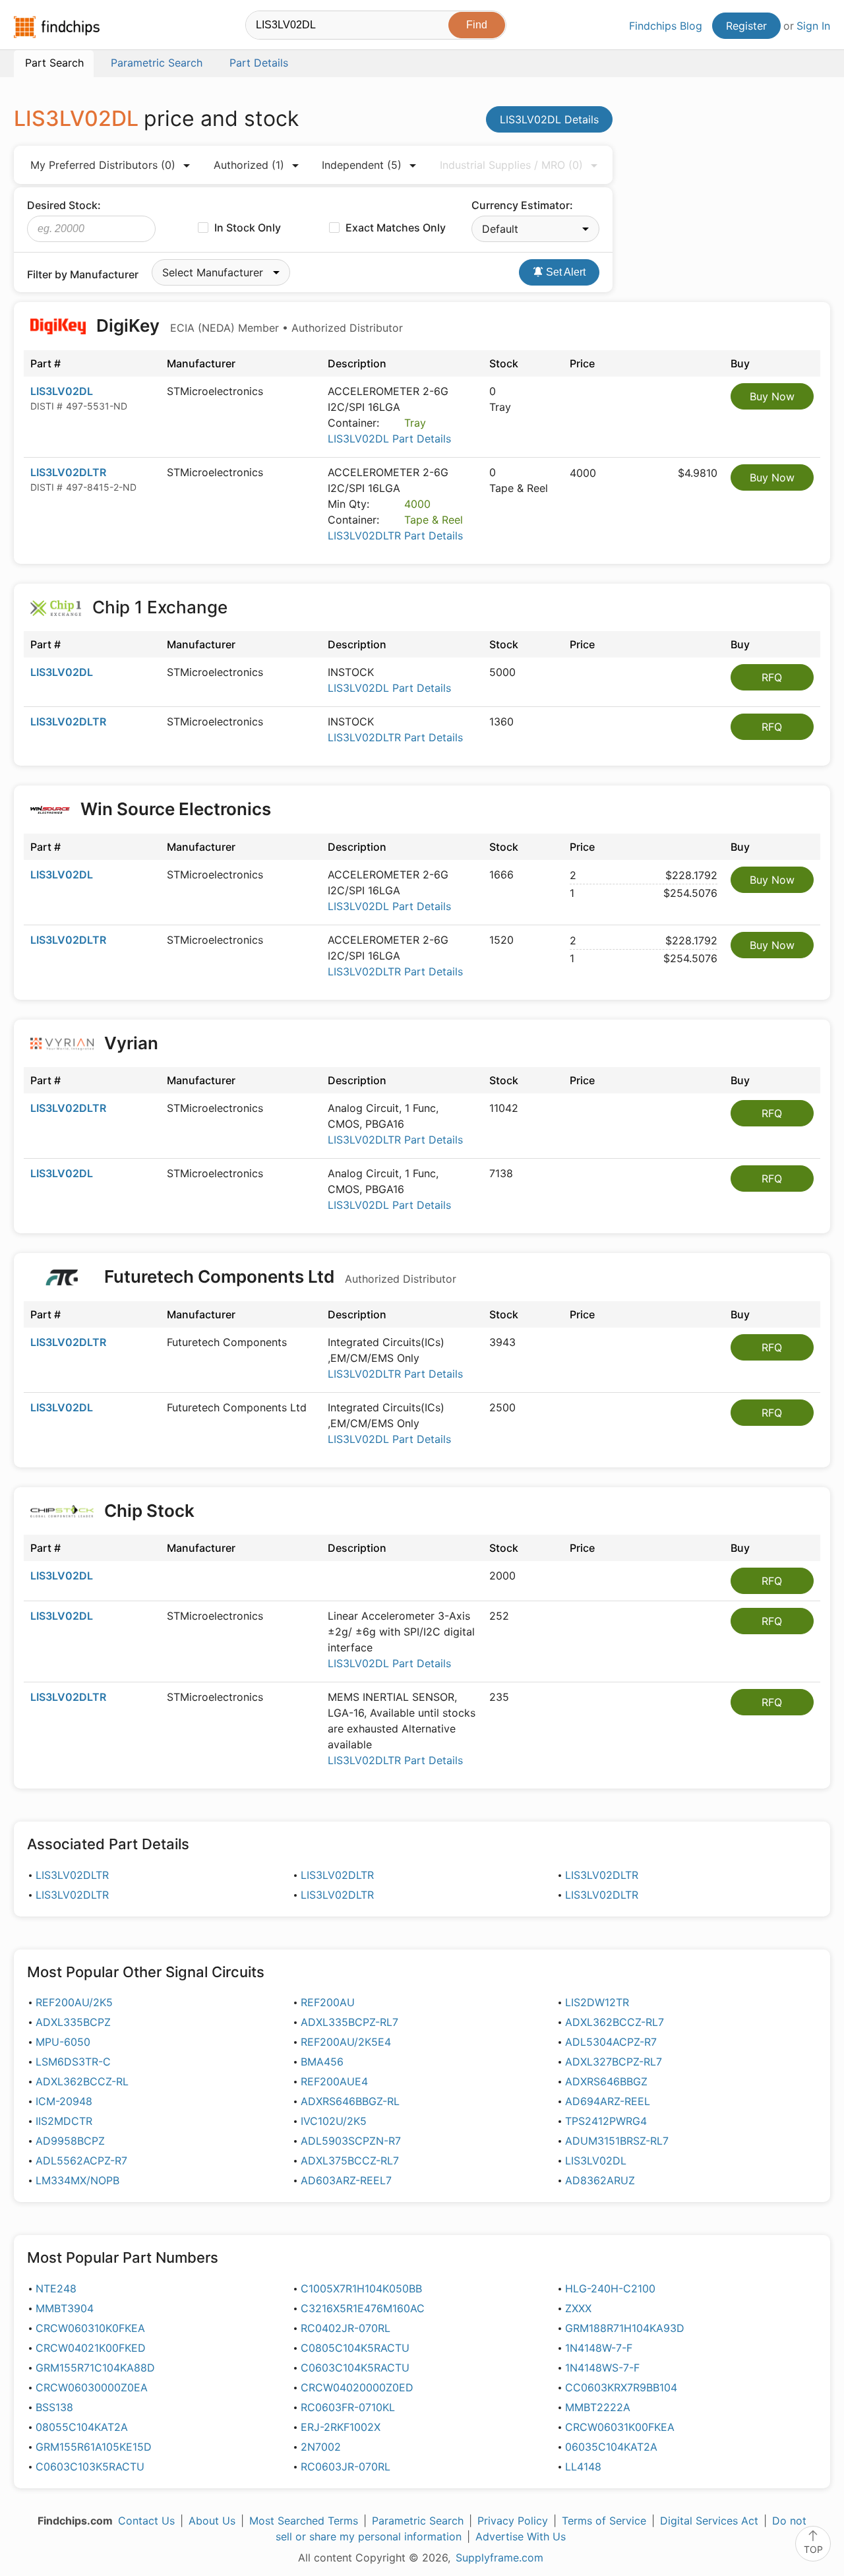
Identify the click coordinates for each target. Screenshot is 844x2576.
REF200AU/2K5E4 (346, 2042)
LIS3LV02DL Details (549, 119)
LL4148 (583, 2467)
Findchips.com (57, 27)
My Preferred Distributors (103, 165)
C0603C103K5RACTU (90, 2467)
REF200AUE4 (334, 2081)
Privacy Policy (513, 2521)
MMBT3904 (65, 2308)
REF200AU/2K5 (74, 2002)
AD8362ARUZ (600, 2180)
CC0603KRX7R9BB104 (621, 2387)
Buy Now (772, 396)
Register (746, 26)
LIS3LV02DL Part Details (389, 439)
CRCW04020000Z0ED (357, 2387)
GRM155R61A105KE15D (94, 2447)
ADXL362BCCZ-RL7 (615, 2022)
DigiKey (248, 325)
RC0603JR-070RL (346, 2467)
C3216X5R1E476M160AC (363, 2308)
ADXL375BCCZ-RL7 (350, 2161)
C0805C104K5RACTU (355, 2348)
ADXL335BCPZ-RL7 (349, 2022)
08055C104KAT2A (82, 2427)
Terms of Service (604, 2521)
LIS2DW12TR (597, 2002)
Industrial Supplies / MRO (511, 165)
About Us (212, 2521)
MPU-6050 (63, 2042)
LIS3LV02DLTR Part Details (395, 536)
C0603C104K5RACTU (355, 2368)
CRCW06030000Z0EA (92, 2387)
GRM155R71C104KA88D (95, 2368)
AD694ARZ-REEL (608, 2101)
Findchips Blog (666, 26)
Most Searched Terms (304, 2521)
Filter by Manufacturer (83, 274)
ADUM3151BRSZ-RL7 (617, 2141)
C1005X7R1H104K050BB (361, 2288)
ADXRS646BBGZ (606, 2081)
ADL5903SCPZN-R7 (351, 2141)
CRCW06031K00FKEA (620, 2427)
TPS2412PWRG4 (606, 2121)
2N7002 (321, 2447)
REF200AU (328, 2002)
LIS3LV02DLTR (68, 472)
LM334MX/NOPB (77, 2180)
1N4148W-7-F (599, 2348)
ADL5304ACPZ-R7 (611, 2042)
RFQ (772, 677)
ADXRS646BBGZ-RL (350, 2101)
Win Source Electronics (176, 809)
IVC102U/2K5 (334, 2121)
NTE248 (56, 2288)
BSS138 (54, 2407)
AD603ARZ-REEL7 (346, 2180)
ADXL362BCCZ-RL (82, 2081)
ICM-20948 (64, 2101)
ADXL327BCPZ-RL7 (614, 2062)
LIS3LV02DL (62, 391)
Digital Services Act (709, 2521)
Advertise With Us (521, 2536)
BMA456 (322, 2062)
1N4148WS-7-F (602, 2368)
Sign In (813, 26)
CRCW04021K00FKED (91, 2348)
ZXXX (578, 2308)
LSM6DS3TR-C (73, 2062)
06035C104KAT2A (611, 2447)
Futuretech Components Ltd (278, 1276)
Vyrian (131, 1043)
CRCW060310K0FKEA (90, 2328)
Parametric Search (418, 2521)
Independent (362, 165)
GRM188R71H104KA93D (625, 2328)
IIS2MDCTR (64, 2121)
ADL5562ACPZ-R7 (81, 2161)
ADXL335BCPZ (73, 2022)
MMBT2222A (598, 2407)
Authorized (249, 165)
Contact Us (146, 2521)
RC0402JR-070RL (346, 2328)
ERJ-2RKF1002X (341, 2427)
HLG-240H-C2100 (610, 2288)
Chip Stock (149, 1511)
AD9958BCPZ (70, 2141)
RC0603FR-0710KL (348, 2407)
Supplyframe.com (499, 2558)
